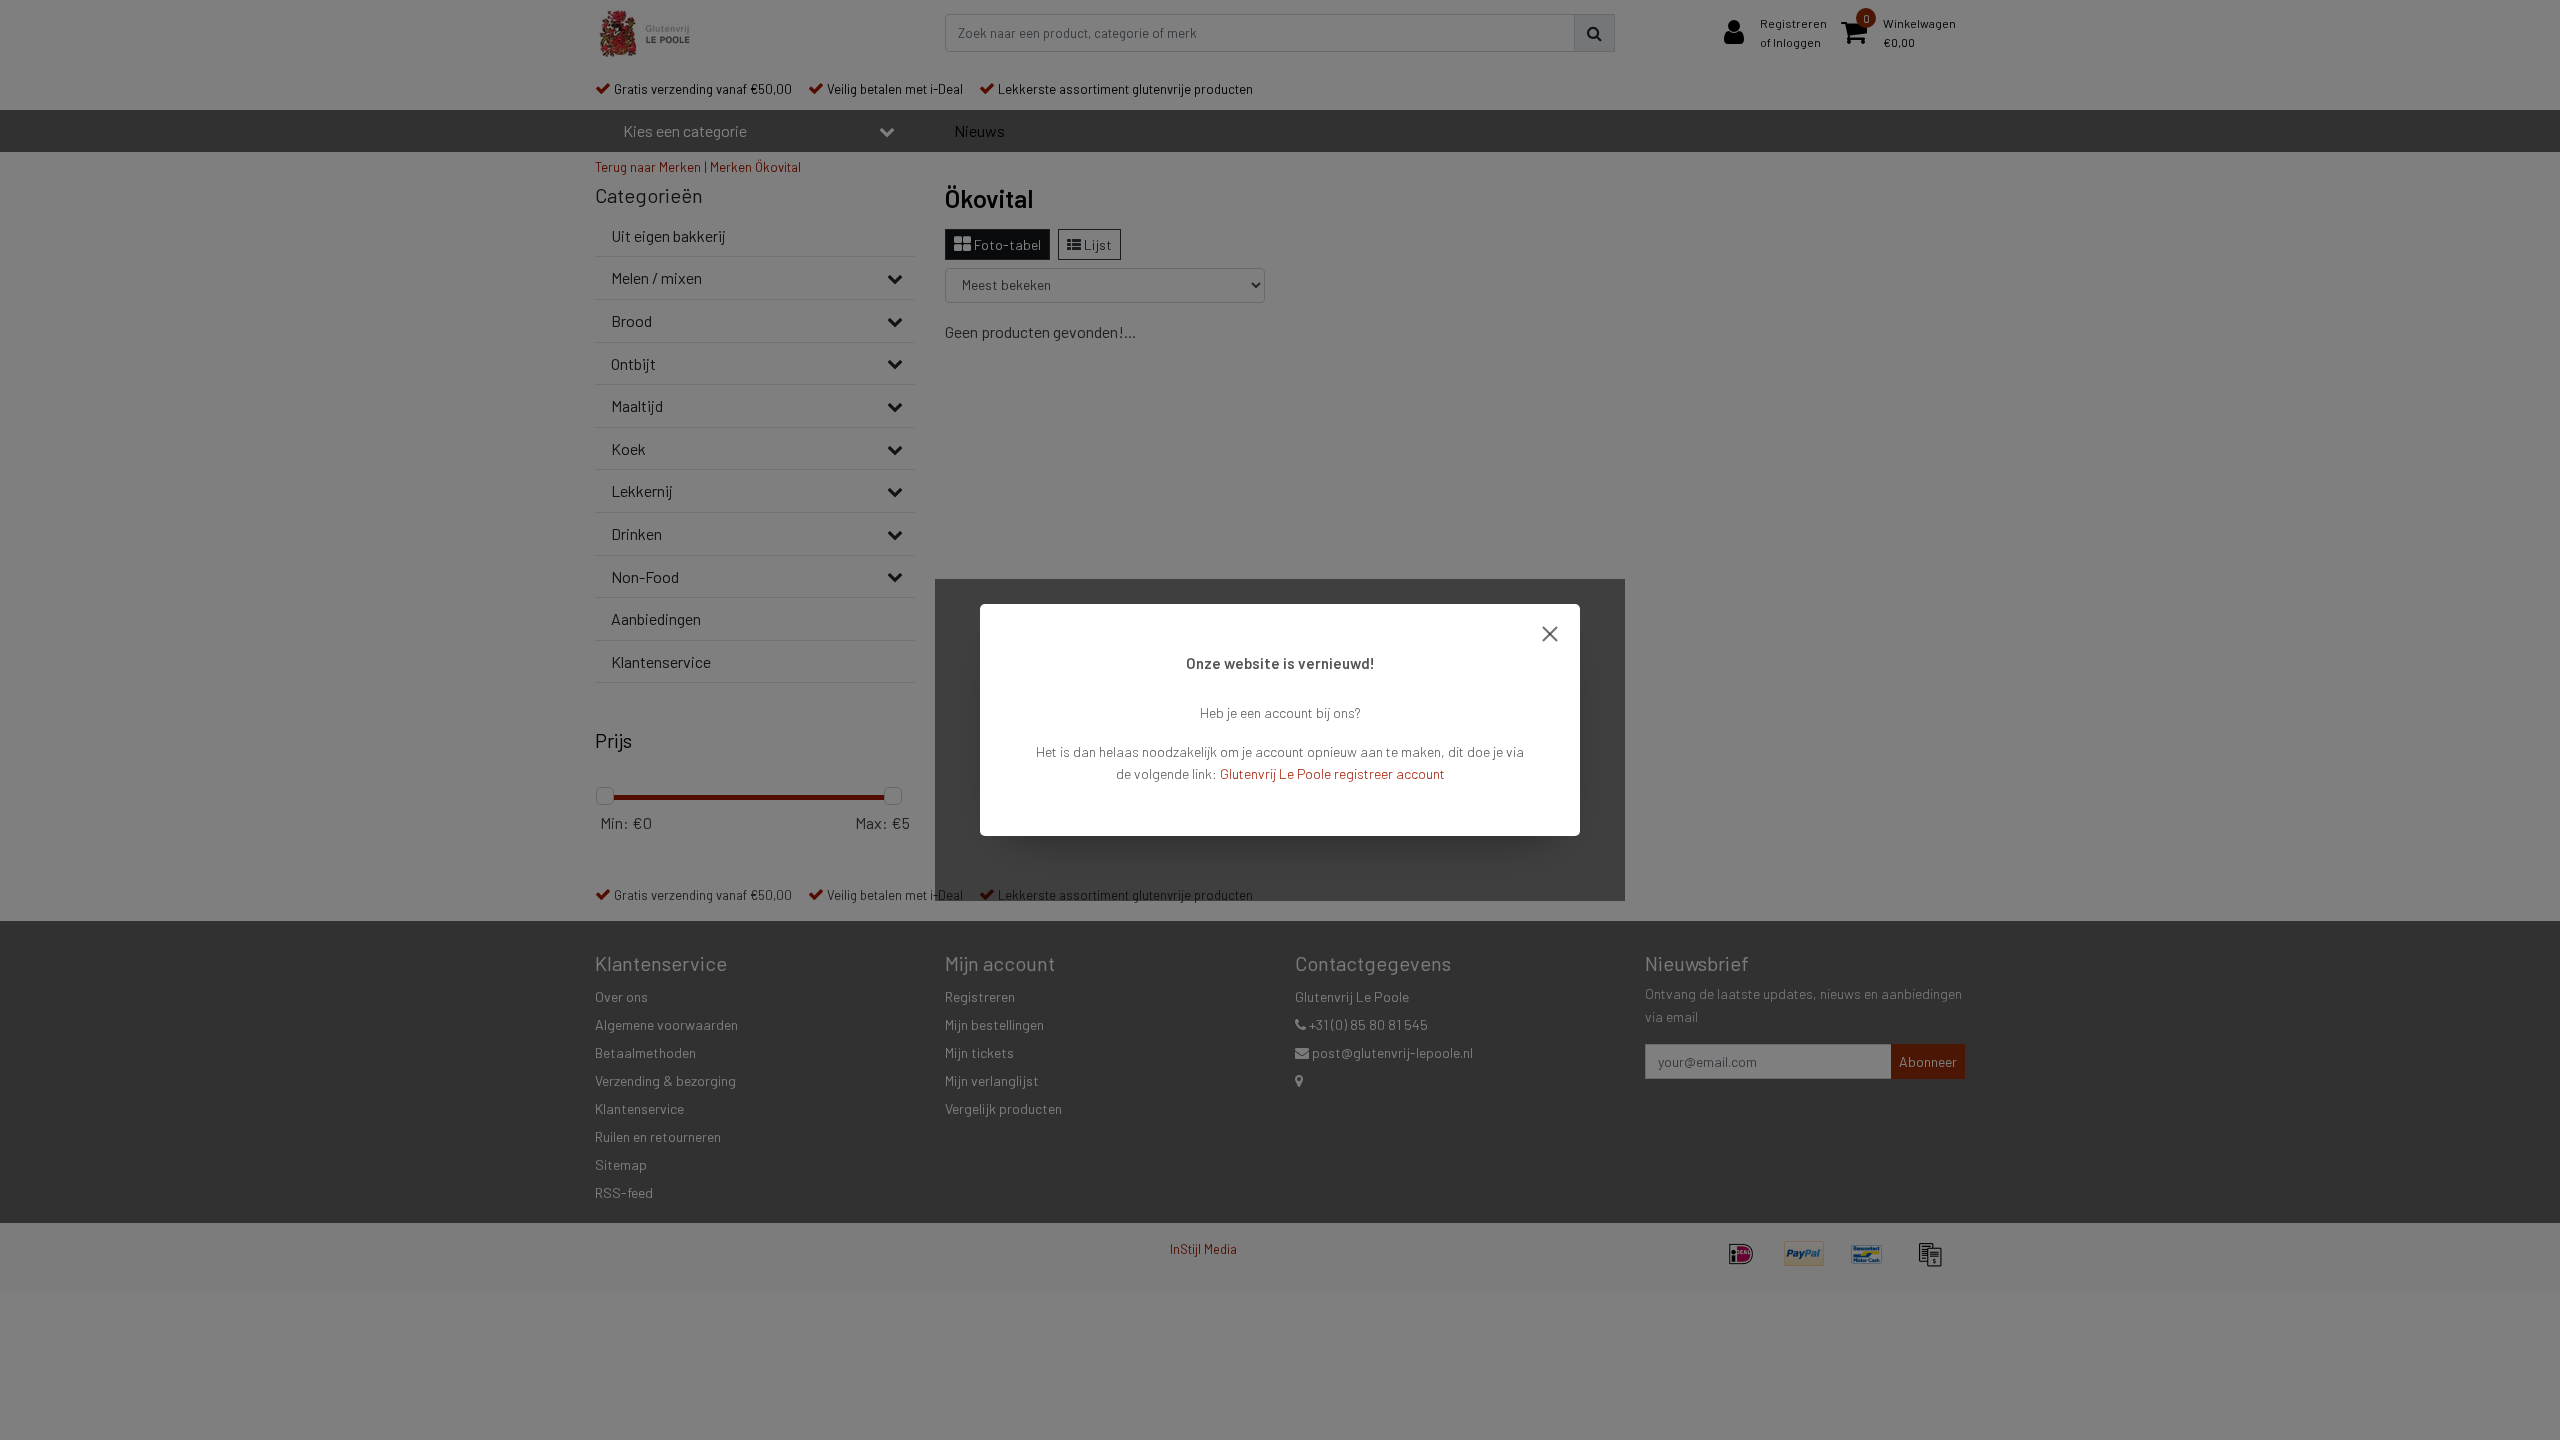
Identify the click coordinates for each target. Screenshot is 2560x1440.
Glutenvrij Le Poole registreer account (1332, 773)
